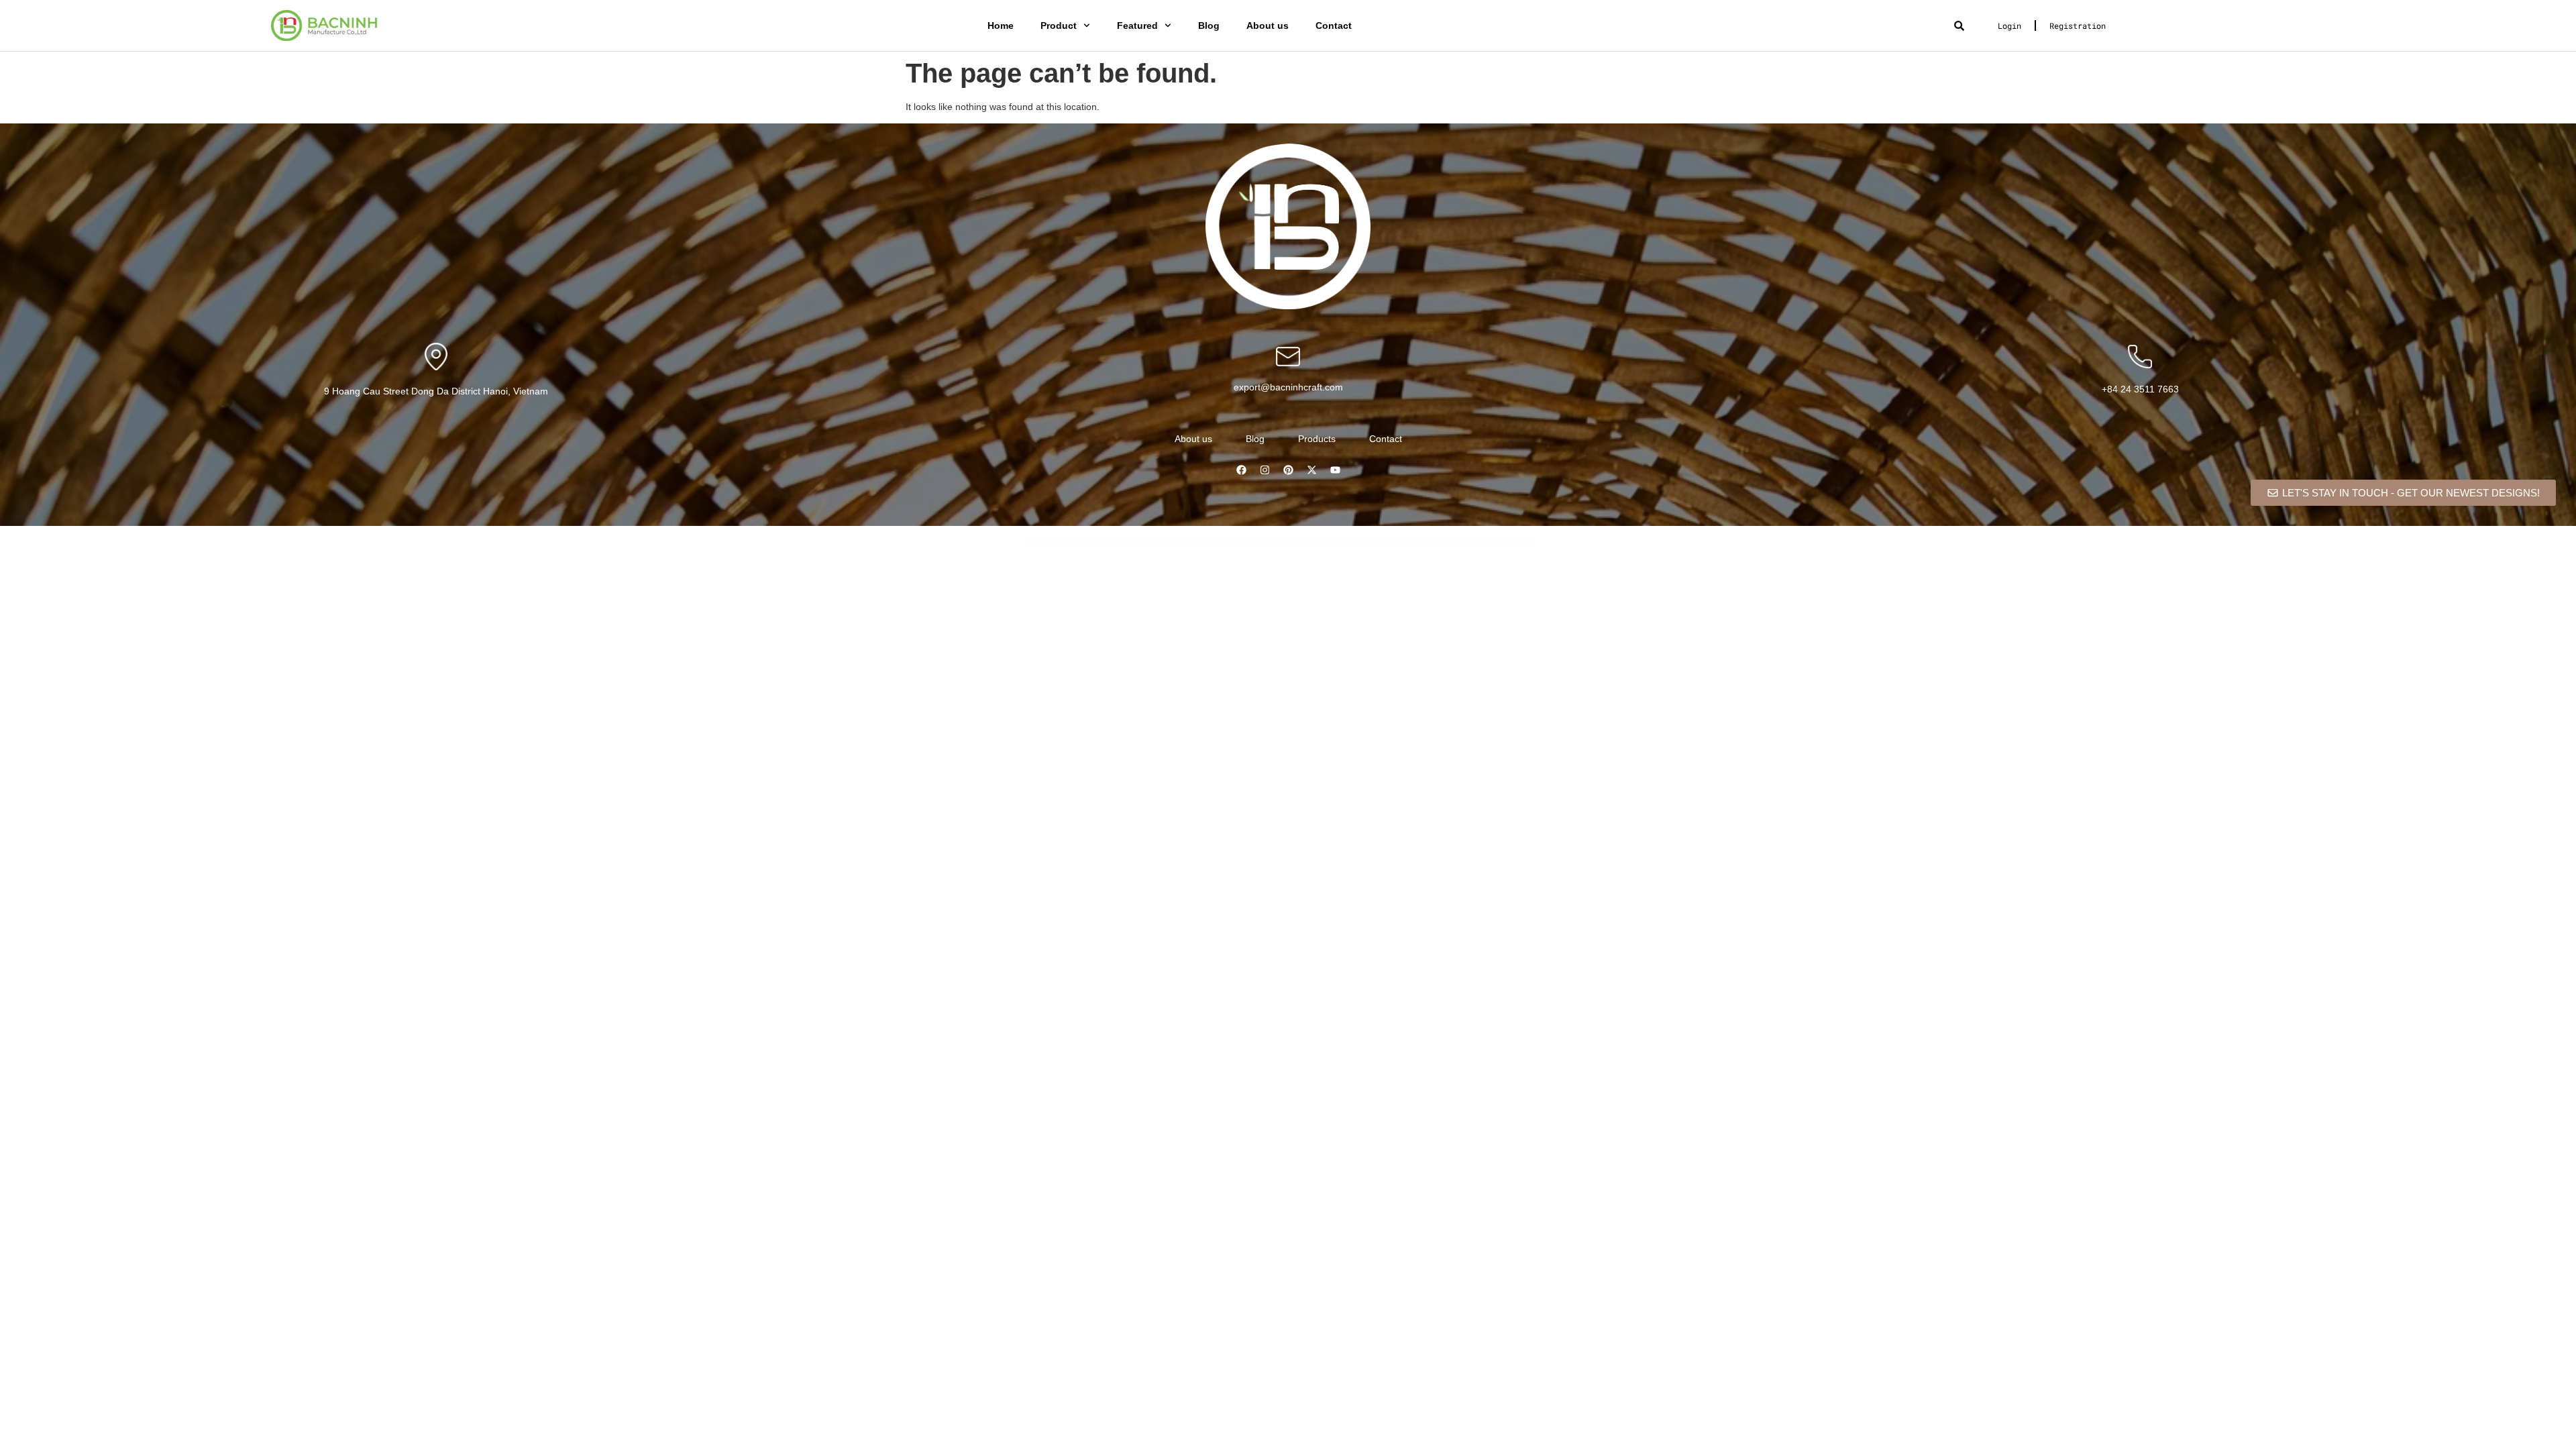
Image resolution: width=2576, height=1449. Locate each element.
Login (2009, 25)
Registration (2078, 25)
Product (1059, 25)
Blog (1209, 25)
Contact (1334, 25)
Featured (1137, 25)
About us (1268, 25)
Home (1001, 25)
